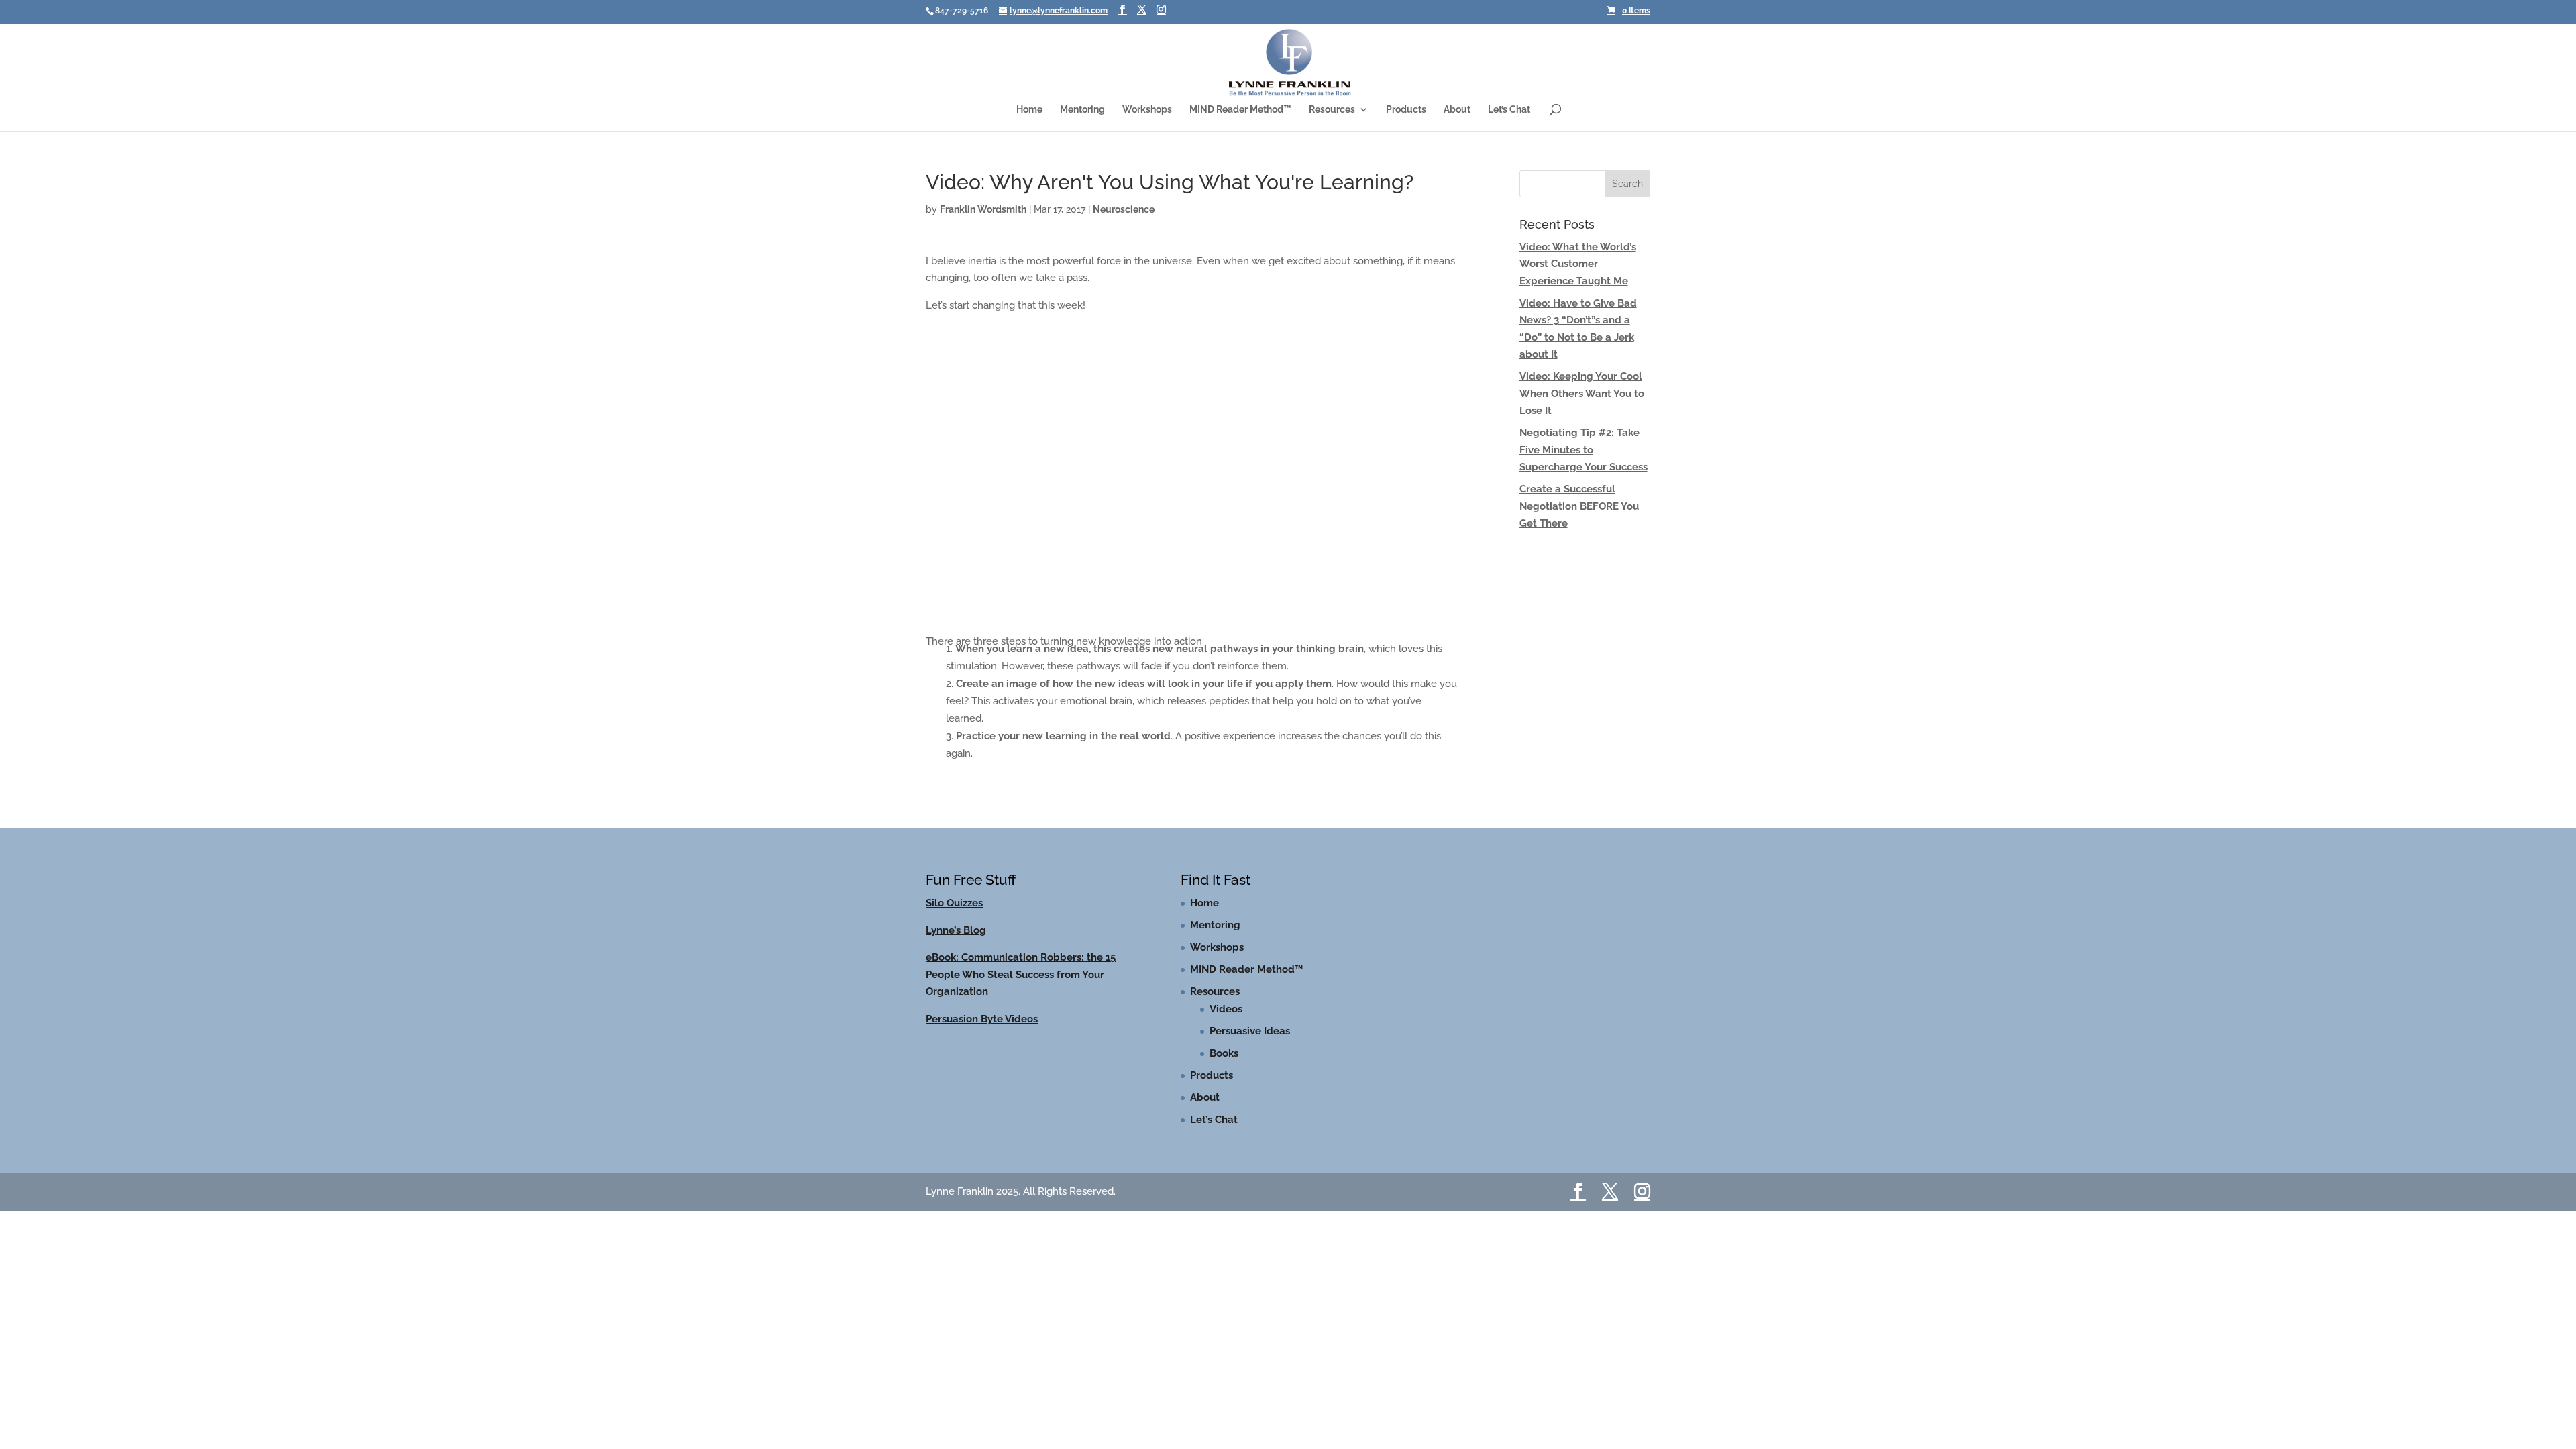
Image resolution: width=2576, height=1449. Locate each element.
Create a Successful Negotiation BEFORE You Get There (1579, 506)
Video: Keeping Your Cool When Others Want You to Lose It (1582, 393)
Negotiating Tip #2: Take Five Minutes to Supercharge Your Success (1584, 450)
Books (1224, 1053)
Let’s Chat (1509, 110)
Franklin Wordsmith (983, 209)
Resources (1332, 110)
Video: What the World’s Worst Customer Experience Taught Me (1578, 264)
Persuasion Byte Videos (982, 1019)
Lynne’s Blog (956, 930)
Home (1029, 110)
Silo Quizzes (954, 903)
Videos (1226, 1009)
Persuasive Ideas (1250, 1031)
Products (1406, 110)
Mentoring (1082, 110)
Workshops (1147, 110)
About (1457, 110)
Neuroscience (1124, 209)
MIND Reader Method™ (1240, 110)
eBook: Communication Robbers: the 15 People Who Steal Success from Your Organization (1021, 974)
